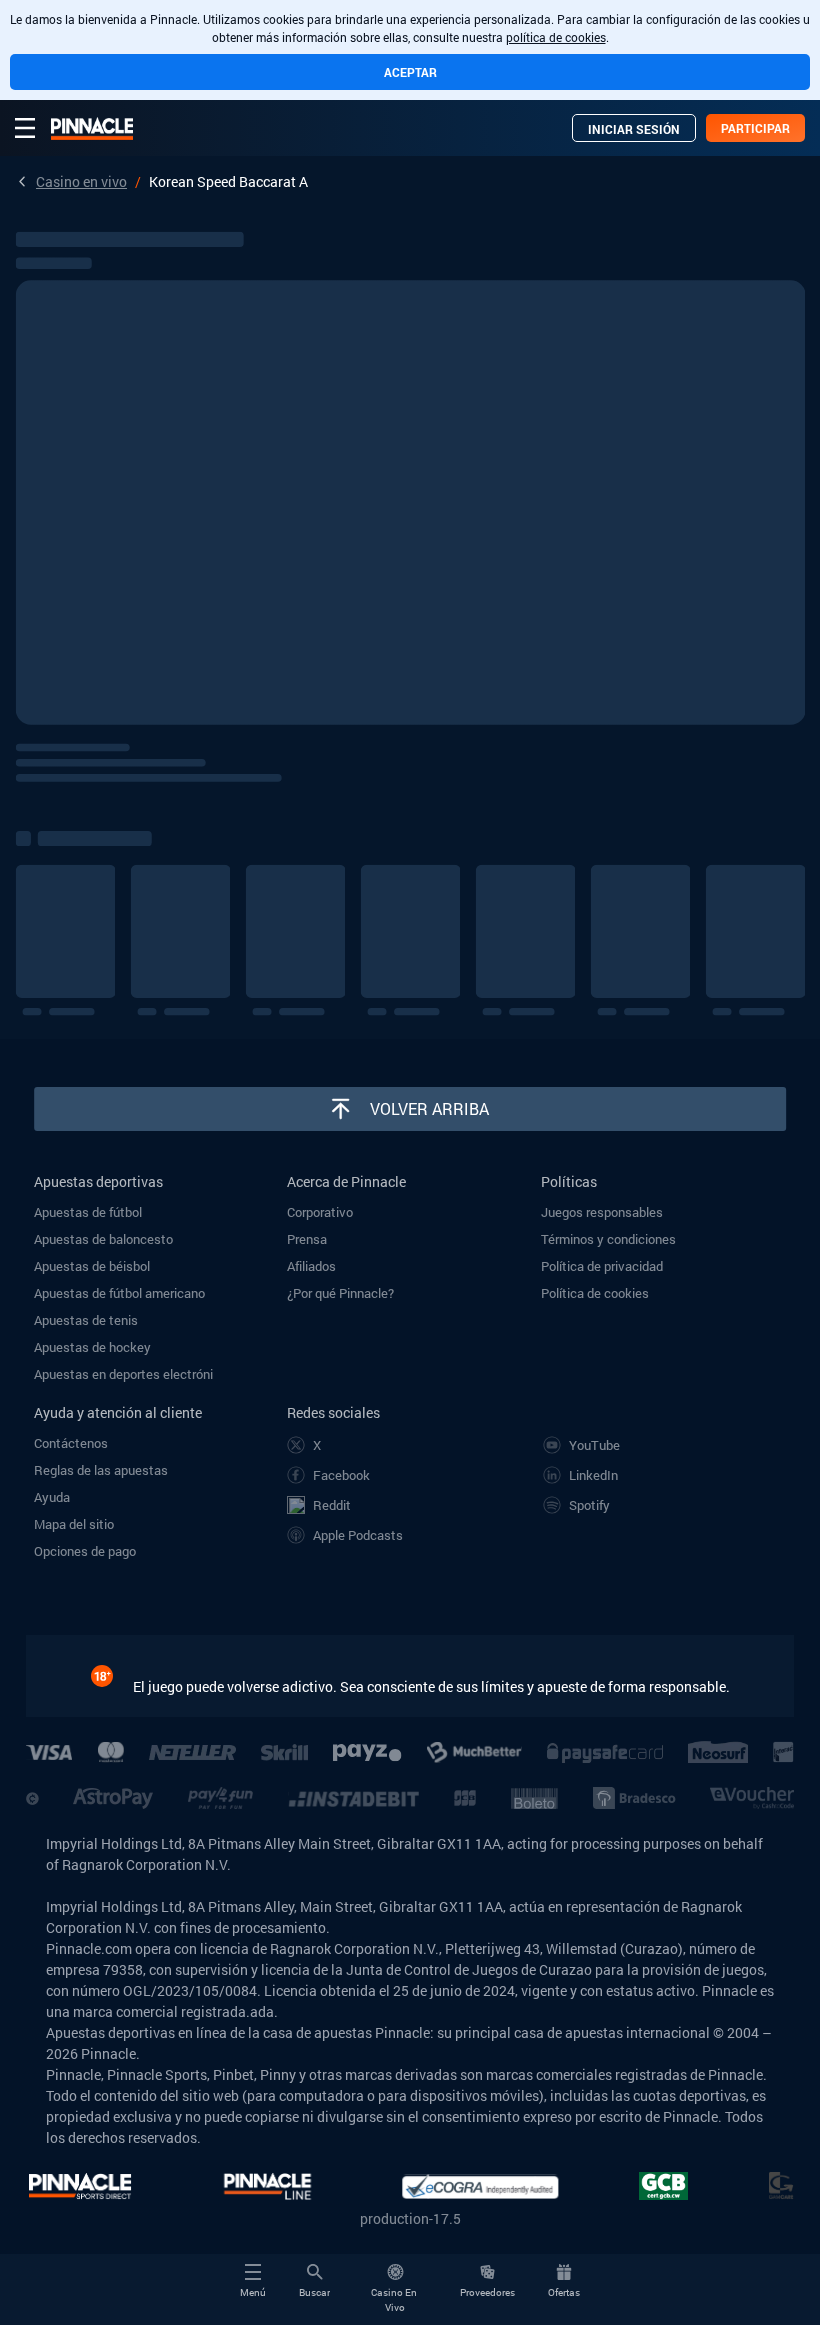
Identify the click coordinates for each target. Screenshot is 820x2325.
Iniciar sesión (634, 129)
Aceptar (410, 72)
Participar (755, 128)
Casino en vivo (81, 181)
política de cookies (556, 37)
